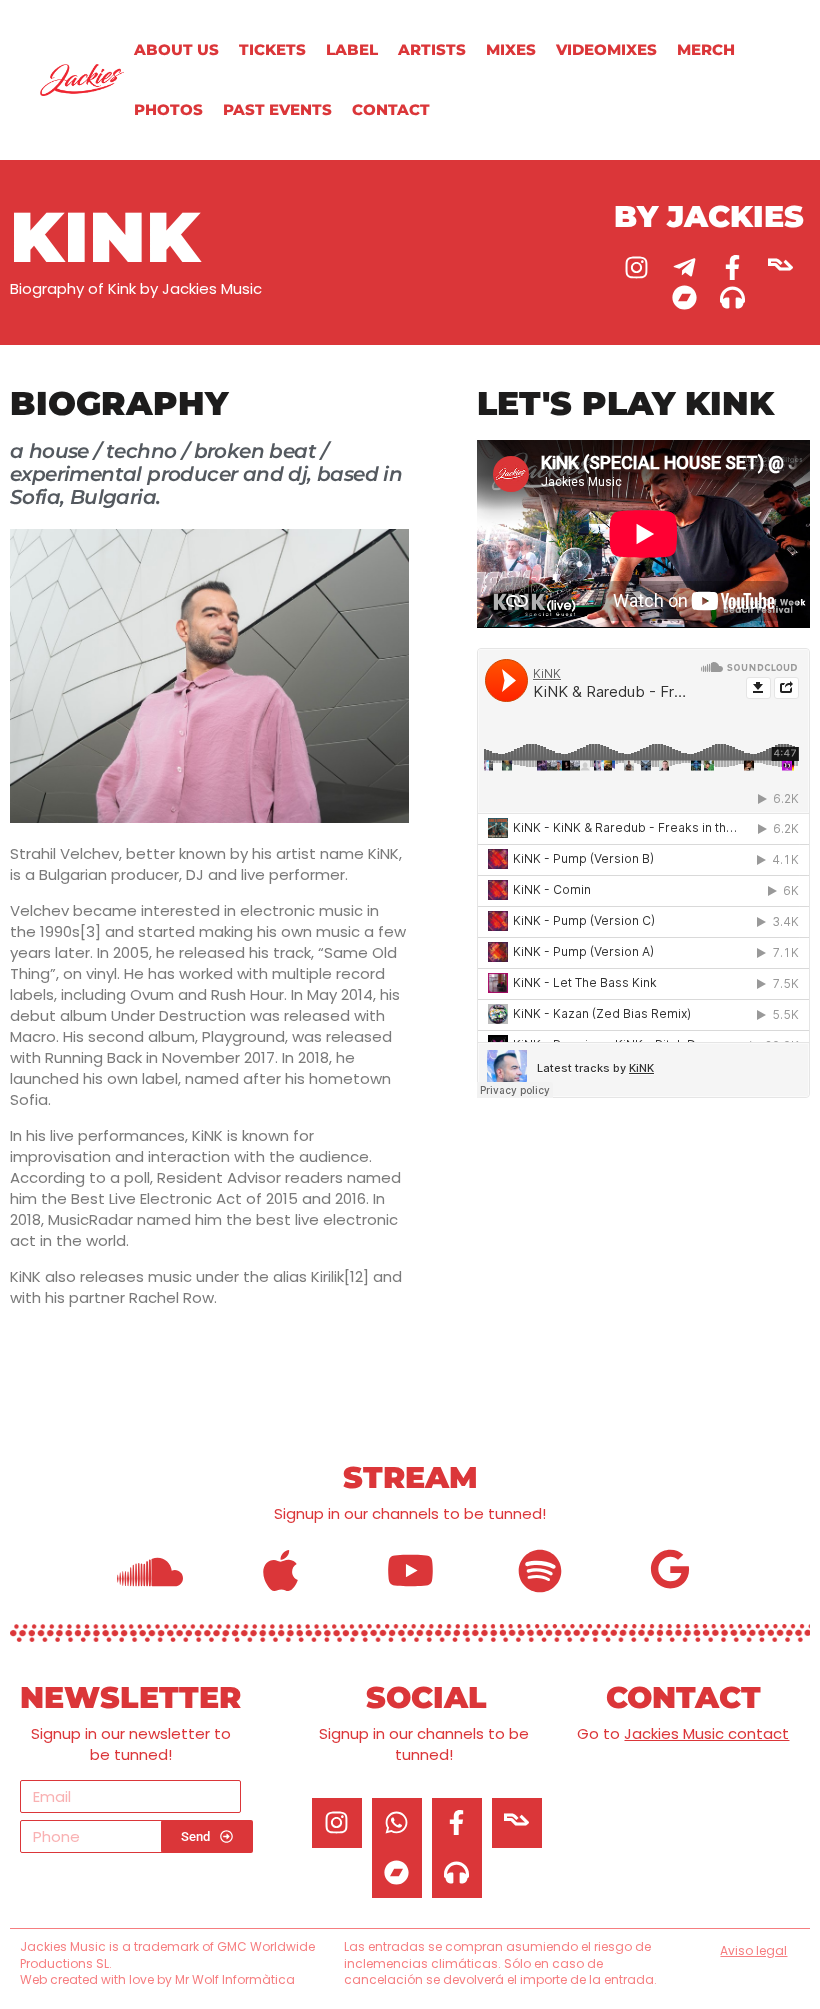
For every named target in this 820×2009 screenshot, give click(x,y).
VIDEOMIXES (606, 49)
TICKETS (272, 49)
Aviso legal (753, 1950)
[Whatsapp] (397, 1823)
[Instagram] (637, 267)
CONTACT (391, 109)
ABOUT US (176, 49)
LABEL (352, 49)
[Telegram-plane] (685, 267)
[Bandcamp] (685, 297)
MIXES (511, 49)
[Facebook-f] (733, 267)
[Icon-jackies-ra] (781, 267)
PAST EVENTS (277, 109)
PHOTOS (168, 109)
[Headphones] (733, 297)
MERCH (706, 49)
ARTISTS (432, 49)
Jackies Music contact (706, 1733)
